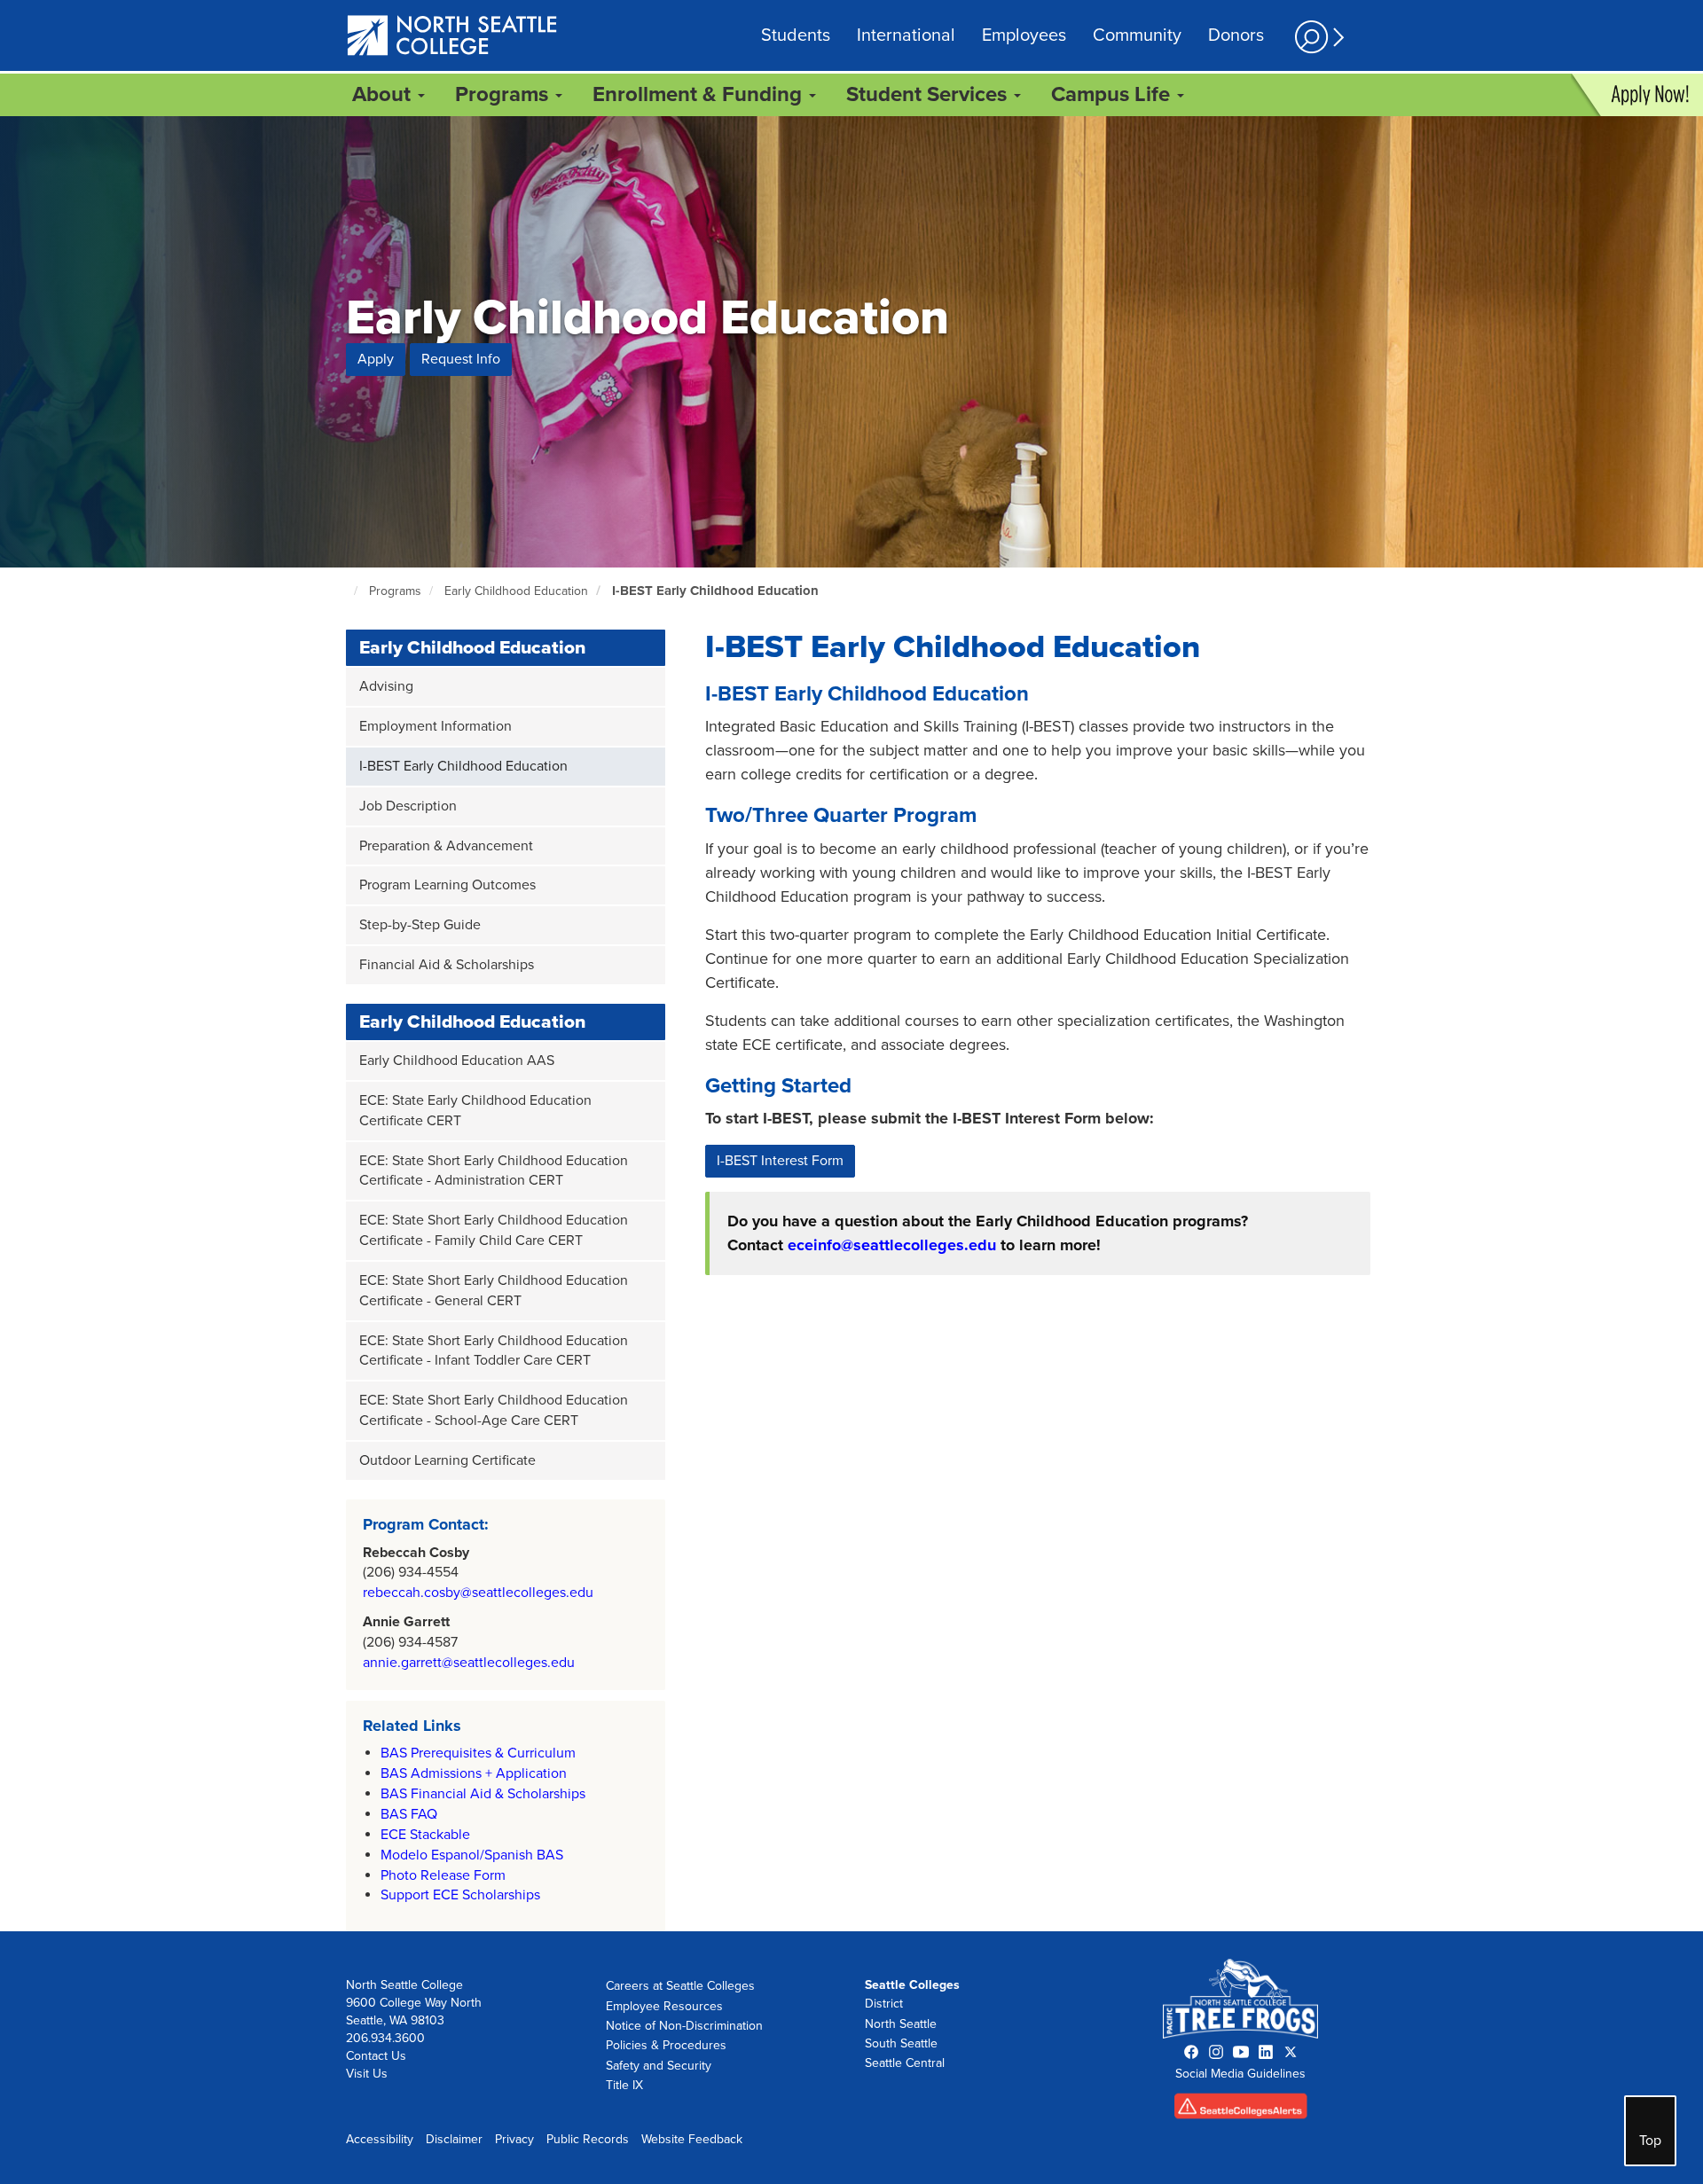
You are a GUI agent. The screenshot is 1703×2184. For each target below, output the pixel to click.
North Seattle (901, 2024)
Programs (395, 591)
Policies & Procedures (666, 2045)
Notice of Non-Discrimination (684, 2026)
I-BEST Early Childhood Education (715, 591)
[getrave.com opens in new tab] (1241, 2110)
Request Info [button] (461, 359)
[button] (1317, 37)
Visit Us (367, 2074)
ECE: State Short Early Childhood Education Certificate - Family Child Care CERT (494, 1230)
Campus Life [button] (1113, 94)
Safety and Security (659, 2066)
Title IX (624, 2085)
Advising (386, 686)
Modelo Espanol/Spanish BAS (472, 1855)
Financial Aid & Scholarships (447, 965)
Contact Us (376, 2056)
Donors (1236, 35)
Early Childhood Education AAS (457, 1061)
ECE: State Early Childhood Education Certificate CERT (475, 1111)
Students (796, 35)
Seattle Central (905, 2063)
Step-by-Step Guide (420, 925)
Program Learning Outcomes (447, 885)
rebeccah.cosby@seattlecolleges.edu (478, 1593)
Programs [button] (504, 94)
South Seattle (901, 2043)
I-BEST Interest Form (780, 1161)
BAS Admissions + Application (474, 1773)
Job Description (408, 806)
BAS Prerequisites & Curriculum (478, 1753)
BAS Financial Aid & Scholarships (483, 1794)
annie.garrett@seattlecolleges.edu (469, 1663)
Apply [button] (376, 359)
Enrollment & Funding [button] (700, 94)
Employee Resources (664, 2006)
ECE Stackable (425, 1835)
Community (1137, 35)
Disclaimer (454, 2139)
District (884, 2004)
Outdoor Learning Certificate (447, 1460)
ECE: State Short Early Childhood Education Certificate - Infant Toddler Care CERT (494, 1351)
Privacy (514, 2139)
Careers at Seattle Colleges (680, 1986)
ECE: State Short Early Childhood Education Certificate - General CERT (494, 1291)
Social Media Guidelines (1240, 2074)
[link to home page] (453, 37)
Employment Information (436, 726)
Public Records (588, 2139)
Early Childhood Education (516, 591)
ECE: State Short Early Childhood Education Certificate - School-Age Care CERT (494, 1410)
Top (1650, 2141)
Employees (1024, 35)
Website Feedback (692, 2139)
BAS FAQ (409, 1814)
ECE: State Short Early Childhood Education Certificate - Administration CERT (494, 1171)
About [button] (384, 94)
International (906, 35)
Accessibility (380, 2139)
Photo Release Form (443, 1875)
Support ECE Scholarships (460, 1895)
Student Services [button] (929, 94)
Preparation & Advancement (446, 846)
